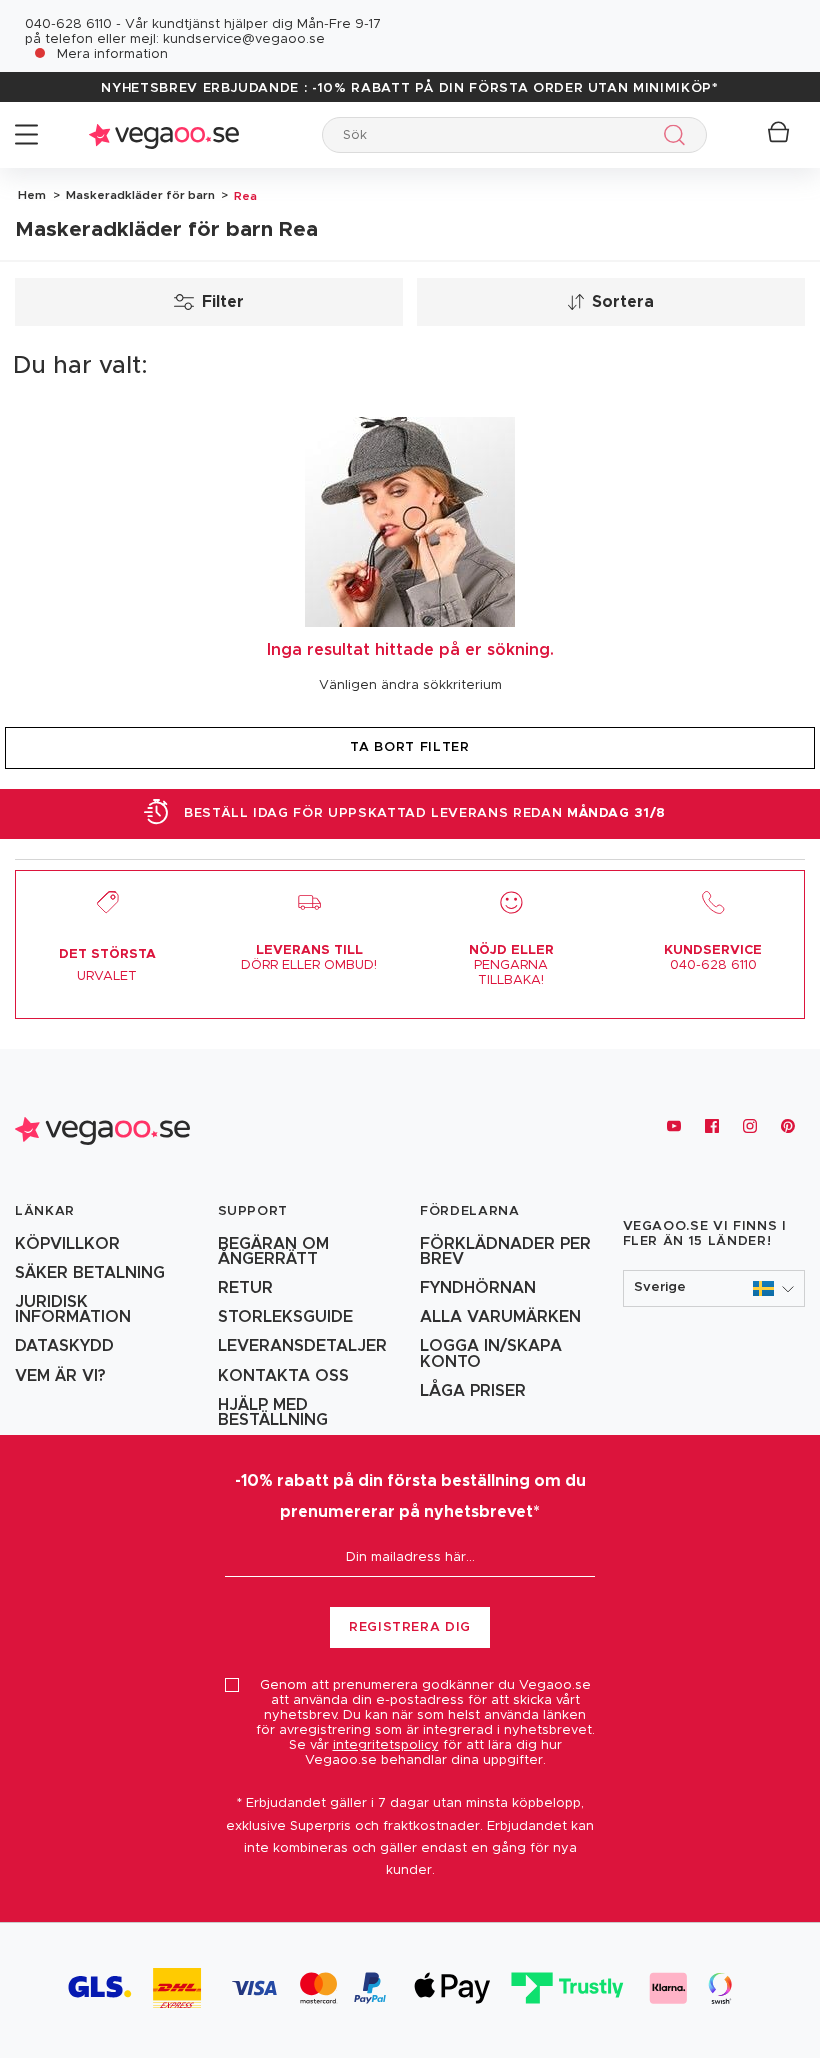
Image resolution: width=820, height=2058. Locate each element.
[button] (714, 1288)
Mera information (112, 54)
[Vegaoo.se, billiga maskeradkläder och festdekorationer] (164, 134)
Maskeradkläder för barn (139, 195)
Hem (32, 195)
